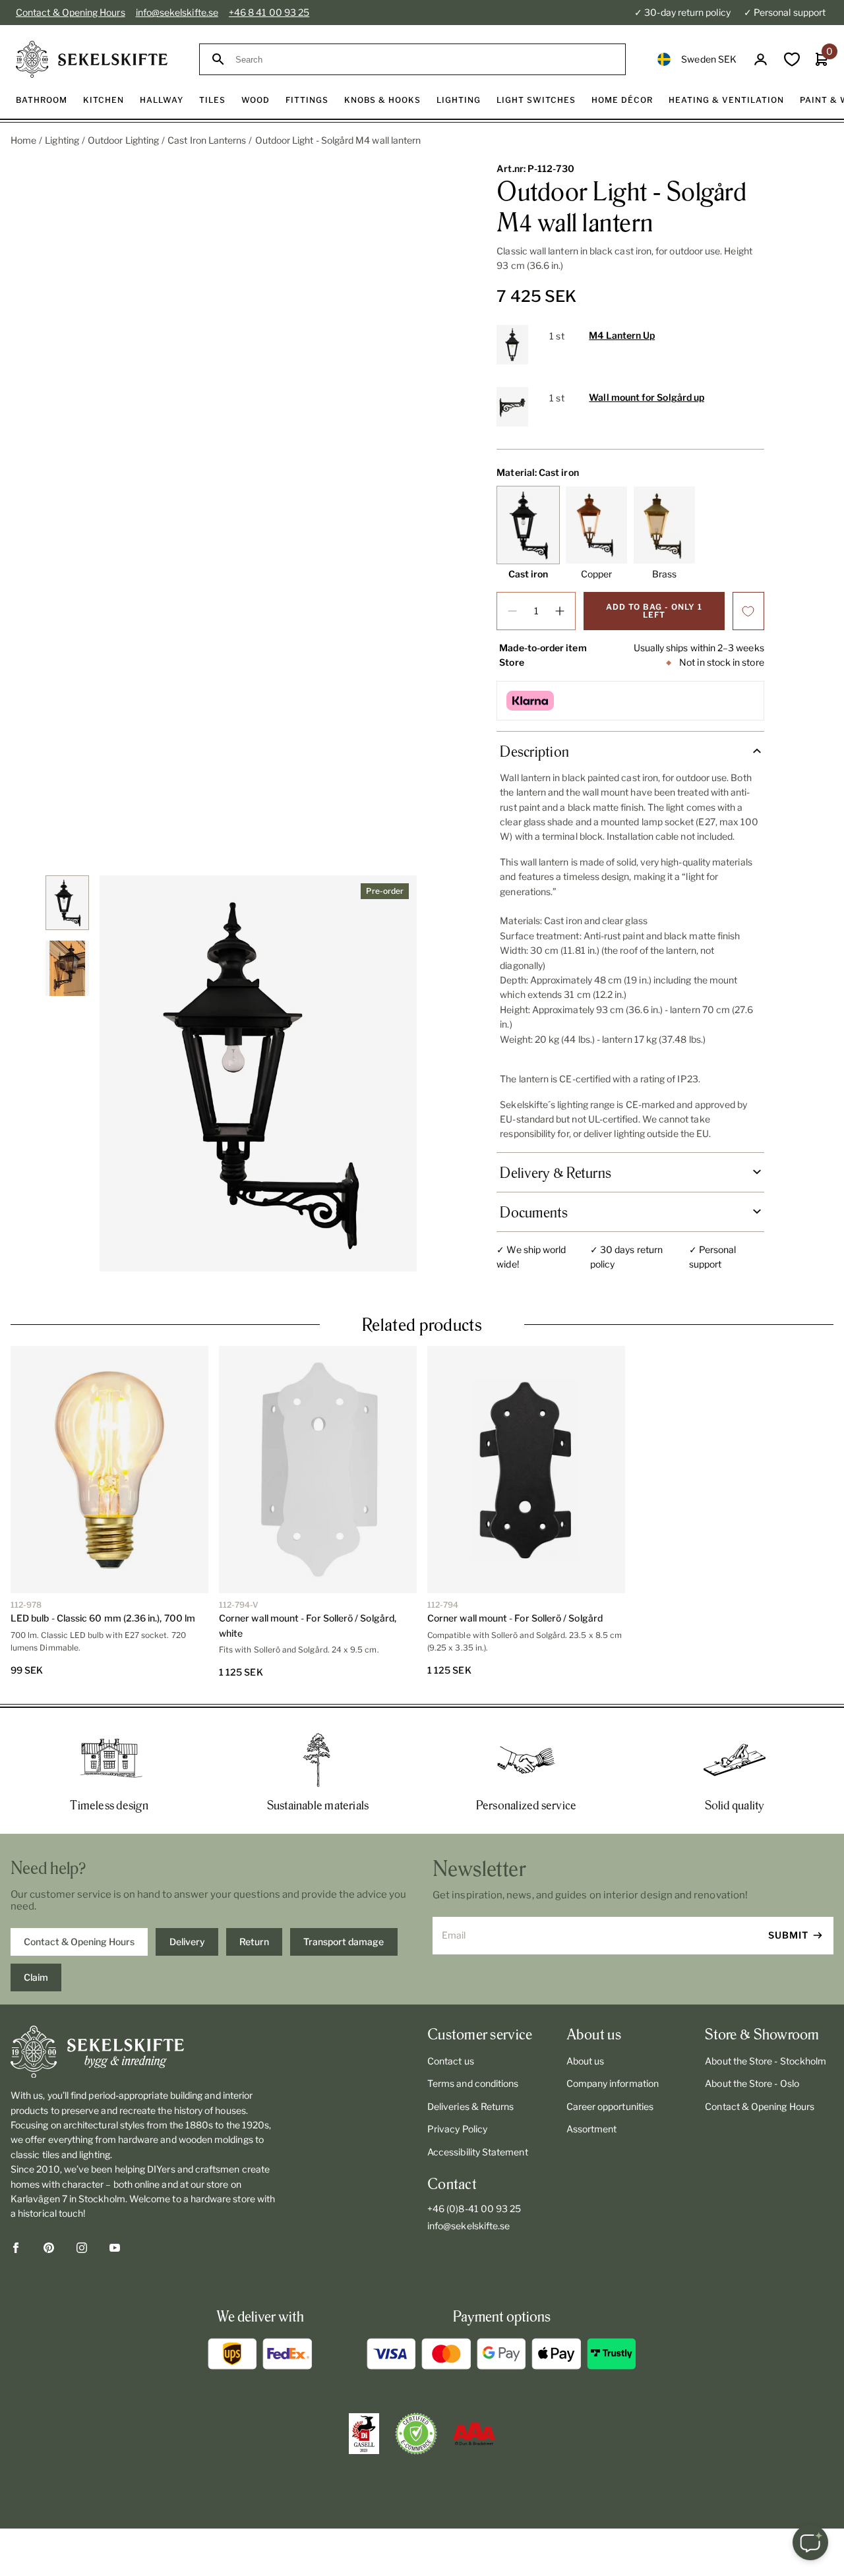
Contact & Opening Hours (71, 12)
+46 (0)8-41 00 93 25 (474, 2209)
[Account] (761, 60)
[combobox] (424, 60)
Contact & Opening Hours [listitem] (79, 1942)
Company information (613, 2083)
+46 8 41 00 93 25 (269, 12)
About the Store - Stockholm (766, 2061)
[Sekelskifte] (144, 2052)
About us (586, 2061)
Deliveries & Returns (470, 2106)
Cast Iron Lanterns (207, 140)
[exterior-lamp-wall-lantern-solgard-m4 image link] (258, 1073)
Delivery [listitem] (187, 1942)
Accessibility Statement (478, 2152)
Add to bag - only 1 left (654, 611)
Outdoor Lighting (123, 140)
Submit (788, 1935)
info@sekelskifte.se (177, 12)
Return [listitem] (254, 1942)
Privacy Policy (457, 2129)
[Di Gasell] (364, 2434)
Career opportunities (610, 2106)
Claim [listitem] (36, 1977)
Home (23, 140)
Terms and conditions (473, 2083)
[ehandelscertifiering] (416, 2434)
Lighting (62, 140)
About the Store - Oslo (752, 2083)
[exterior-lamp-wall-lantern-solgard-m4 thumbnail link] (68, 903)
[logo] (92, 59)
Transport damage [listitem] (344, 1942)
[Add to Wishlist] (748, 611)
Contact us (451, 2061)
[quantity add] (560, 611)
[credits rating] (474, 2434)
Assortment (592, 2129)
